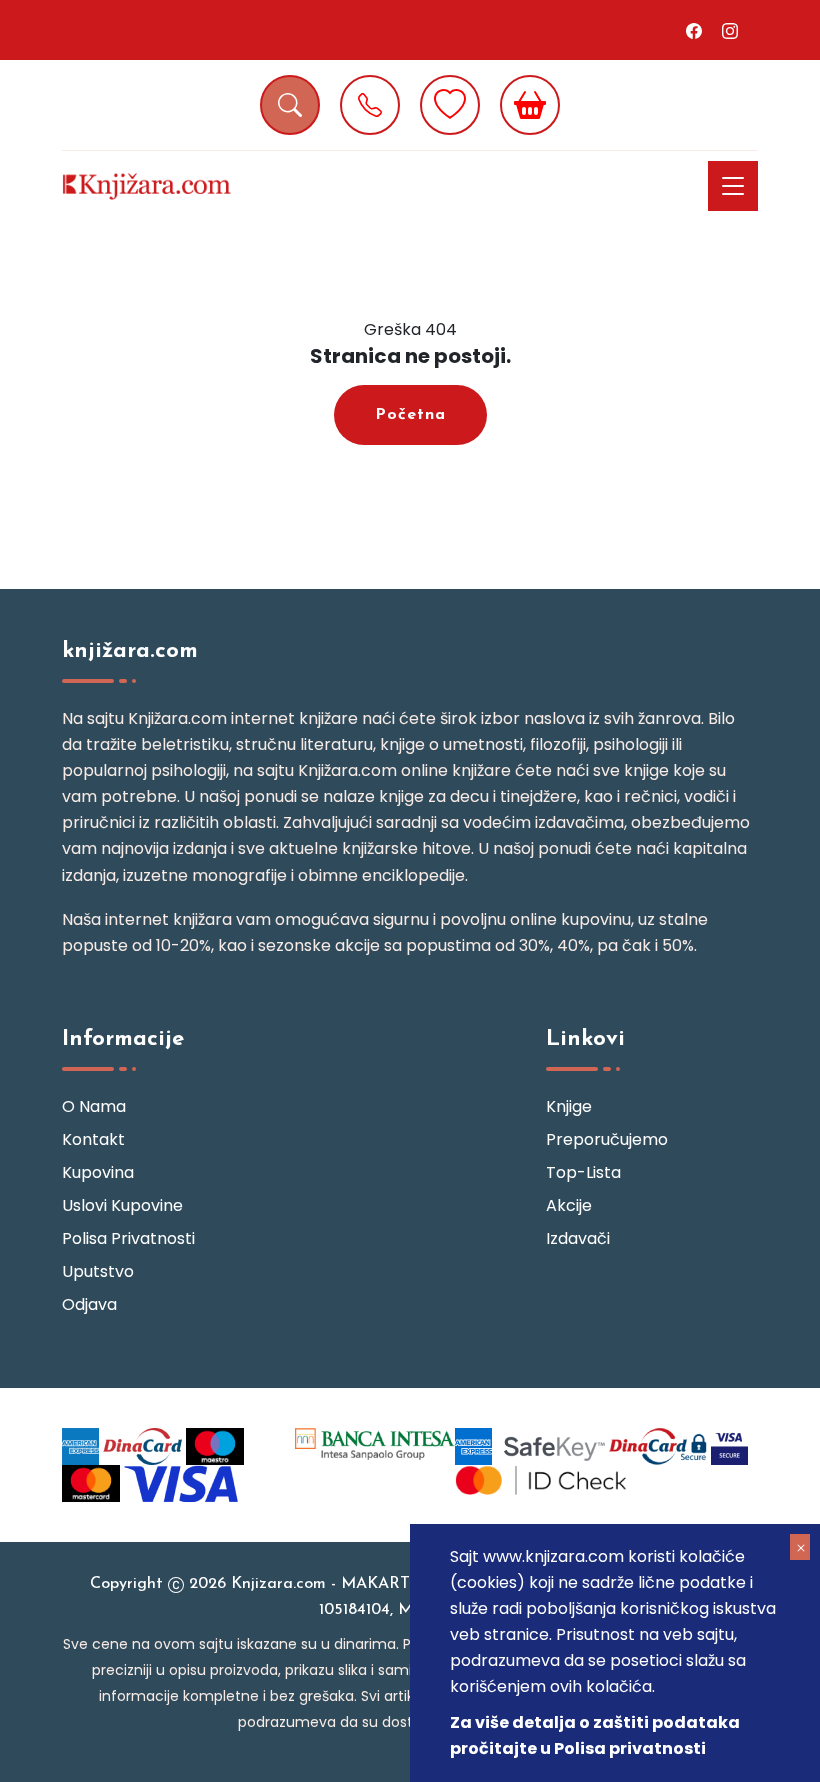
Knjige (569, 1106)
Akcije (569, 1205)
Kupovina (98, 1172)
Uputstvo (98, 1271)
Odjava (89, 1304)
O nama (94, 1106)
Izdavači (578, 1238)
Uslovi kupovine (122, 1205)
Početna (410, 415)
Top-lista (583, 1172)
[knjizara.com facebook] (694, 30)
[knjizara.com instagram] (730, 30)
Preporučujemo (607, 1139)
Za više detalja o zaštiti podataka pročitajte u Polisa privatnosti (595, 1735)
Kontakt (93, 1139)
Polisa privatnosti (128, 1238)
